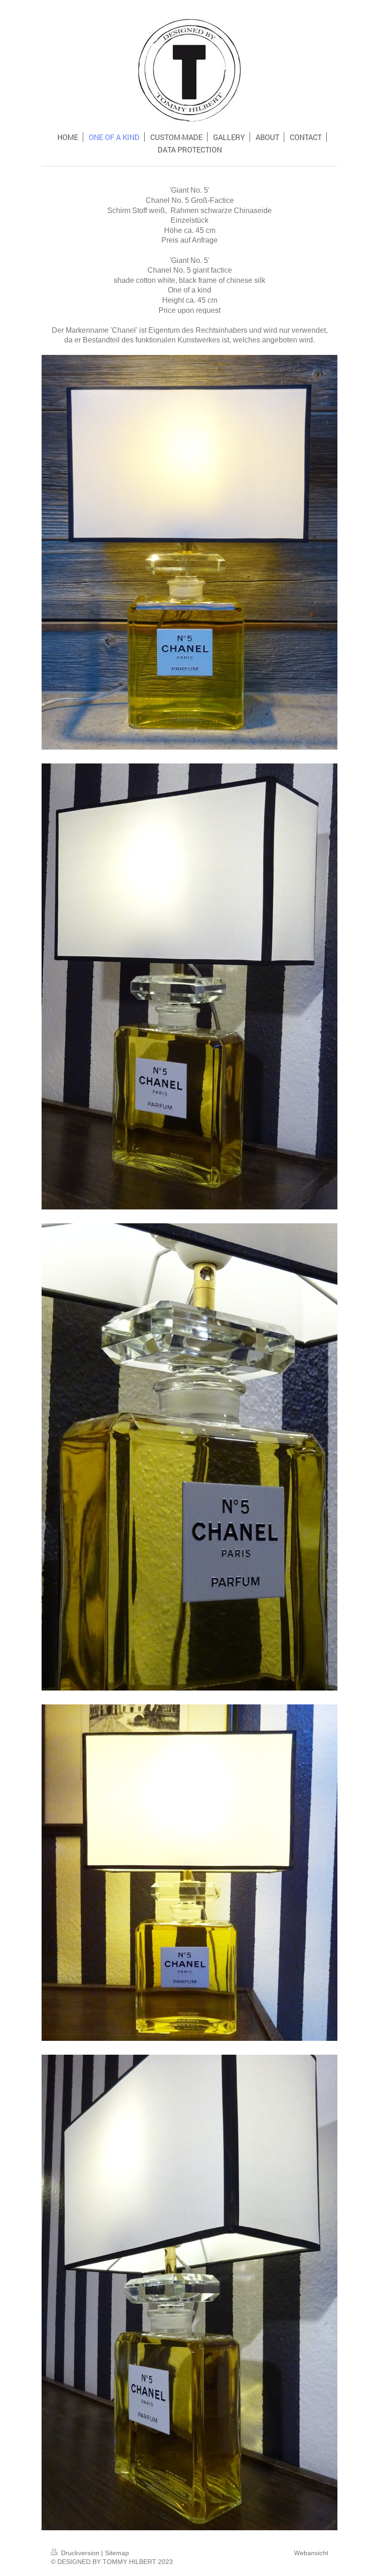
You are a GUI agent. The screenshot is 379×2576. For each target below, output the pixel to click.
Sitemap (117, 2553)
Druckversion (80, 2553)
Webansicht (311, 2553)
